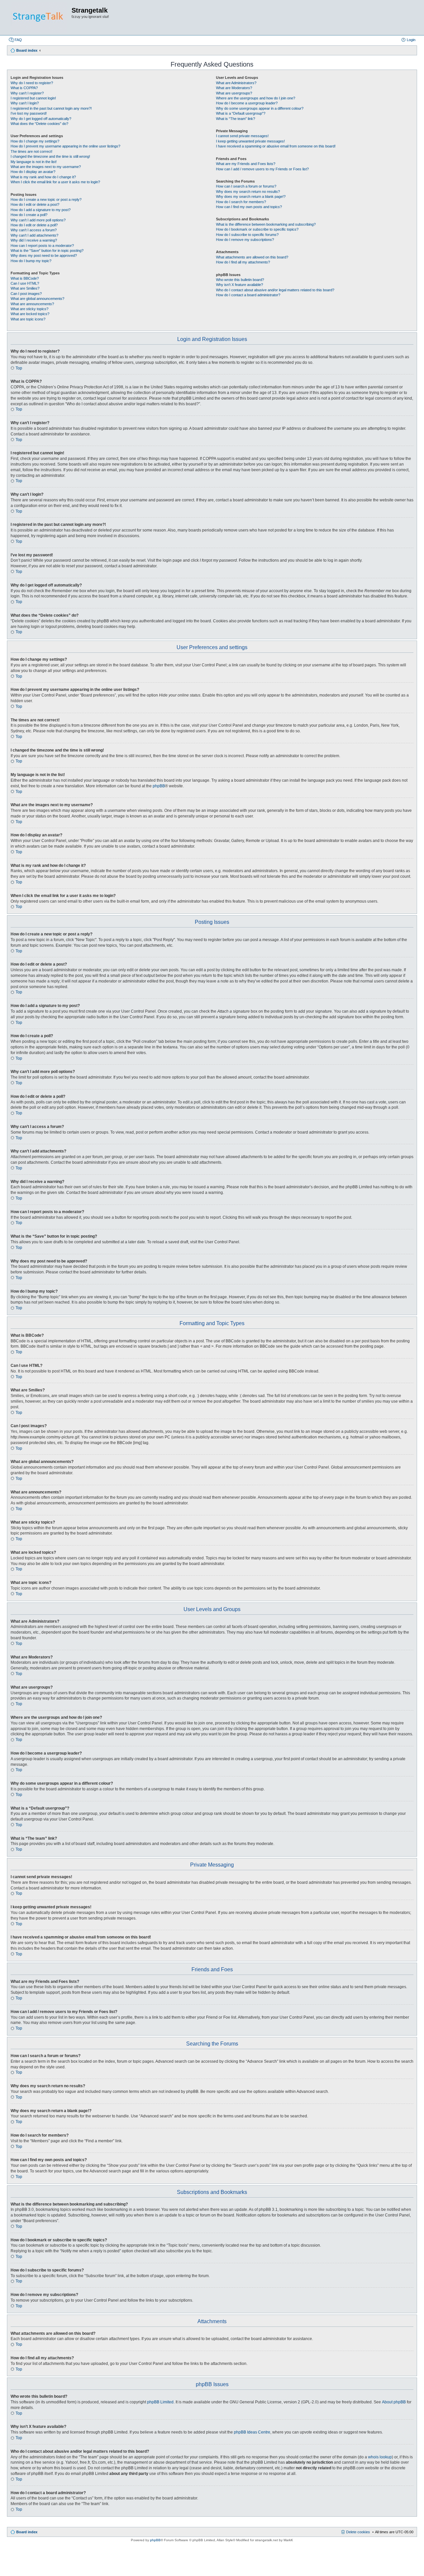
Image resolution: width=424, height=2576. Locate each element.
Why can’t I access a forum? (34, 230)
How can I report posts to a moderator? (42, 246)
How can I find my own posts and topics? (249, 207)
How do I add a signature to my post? (41, 210)
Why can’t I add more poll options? (38, 220)
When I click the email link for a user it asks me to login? (55, 182)
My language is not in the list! (34, 162)
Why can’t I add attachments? (34, 235)
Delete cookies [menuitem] (358, 2532)
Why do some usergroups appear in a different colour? (260, 108)
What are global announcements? (37, 299)
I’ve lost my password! (29, 113)
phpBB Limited (160, 2402)
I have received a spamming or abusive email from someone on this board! (276, 146)
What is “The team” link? (236, 119)
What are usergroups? (234, 93)
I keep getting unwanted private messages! (250, 141)
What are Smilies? (25, 288)
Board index (27, 2532)
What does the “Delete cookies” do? (39, 124)
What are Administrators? (236, 83)
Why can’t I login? (25, 103)
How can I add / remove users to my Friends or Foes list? (262, 169)
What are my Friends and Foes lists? (246, 164)
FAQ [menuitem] (18, 40)
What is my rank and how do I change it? (43, 177)
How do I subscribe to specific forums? (247, 235)
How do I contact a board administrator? (248, 295)
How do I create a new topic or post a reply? (46, 199)
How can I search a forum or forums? (246, 186)
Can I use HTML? (25, 283)
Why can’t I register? (27, 93)
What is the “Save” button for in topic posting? (47, 251)
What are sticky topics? (29, 309)
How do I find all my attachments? (243, 262)
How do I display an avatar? (33, 172)
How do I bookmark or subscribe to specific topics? (257, 229)
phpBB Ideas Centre (252, 2432)
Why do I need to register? (32, 83)
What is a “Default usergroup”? (241, 113)
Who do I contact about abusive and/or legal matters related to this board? (275, 290)
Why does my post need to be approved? (44, 255)
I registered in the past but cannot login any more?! (51, 108)
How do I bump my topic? (31, 261)
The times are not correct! (31, 151)
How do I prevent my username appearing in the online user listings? (65, 146)
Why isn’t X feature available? (239, 285)
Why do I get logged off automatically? (41, 119)
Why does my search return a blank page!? (251, 196)
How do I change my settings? (35, 141)
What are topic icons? (28, 319)
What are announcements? (32, 304)
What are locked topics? (30, 314)
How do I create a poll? (29, 215)
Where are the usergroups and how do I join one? (256, 98)
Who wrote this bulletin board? (240, 280)
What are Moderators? (234, 88)
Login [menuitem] (411, 40)
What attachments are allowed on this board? (252, 257)
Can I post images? (26, 294)
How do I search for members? (241, 202)
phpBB (159, 786)
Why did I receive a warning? (34, 240)
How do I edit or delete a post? (35, 204)
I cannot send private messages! (242, 136)
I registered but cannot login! (33, 98)
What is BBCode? (25, 278)
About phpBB (394, 2402)
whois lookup (380, 2457)
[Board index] (39, 18)
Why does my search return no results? (248, 192)
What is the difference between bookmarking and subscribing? (266, 224)
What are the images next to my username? (46, 167)
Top (19, 368)
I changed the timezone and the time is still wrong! (50, 156)
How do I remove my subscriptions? (245, 240)
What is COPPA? (24, 88)
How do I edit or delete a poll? (34, 225)
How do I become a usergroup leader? (247, 103)
